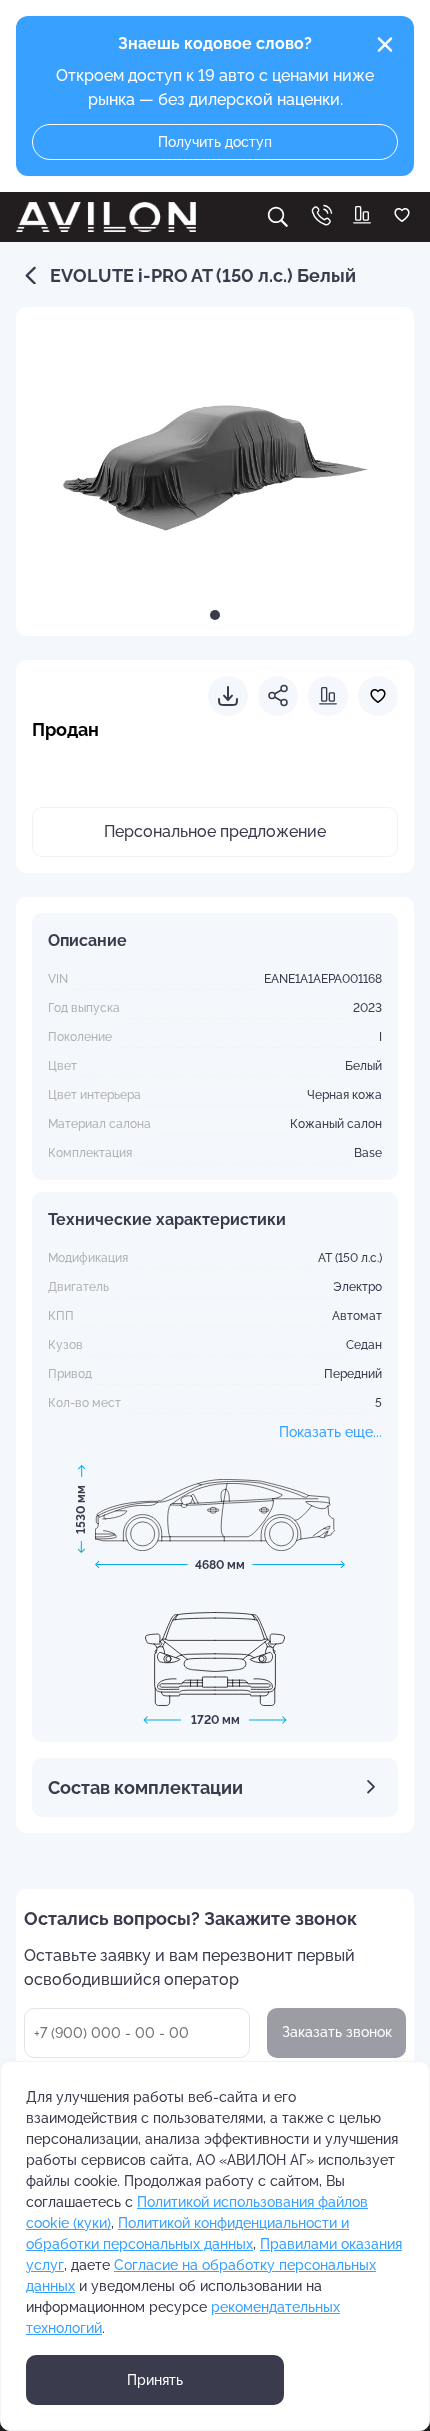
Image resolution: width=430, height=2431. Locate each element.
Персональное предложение (215, 831)
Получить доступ (215, 142)
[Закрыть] (385, 45)
